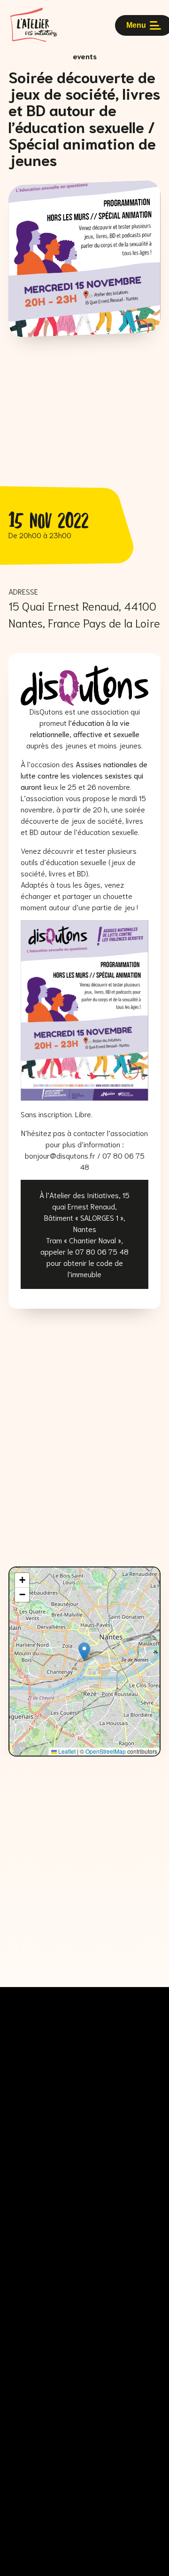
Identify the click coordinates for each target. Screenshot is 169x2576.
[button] (84, 1652)
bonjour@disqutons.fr (60, 1155)
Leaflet (66, 1751)
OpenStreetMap (106, 1751)
